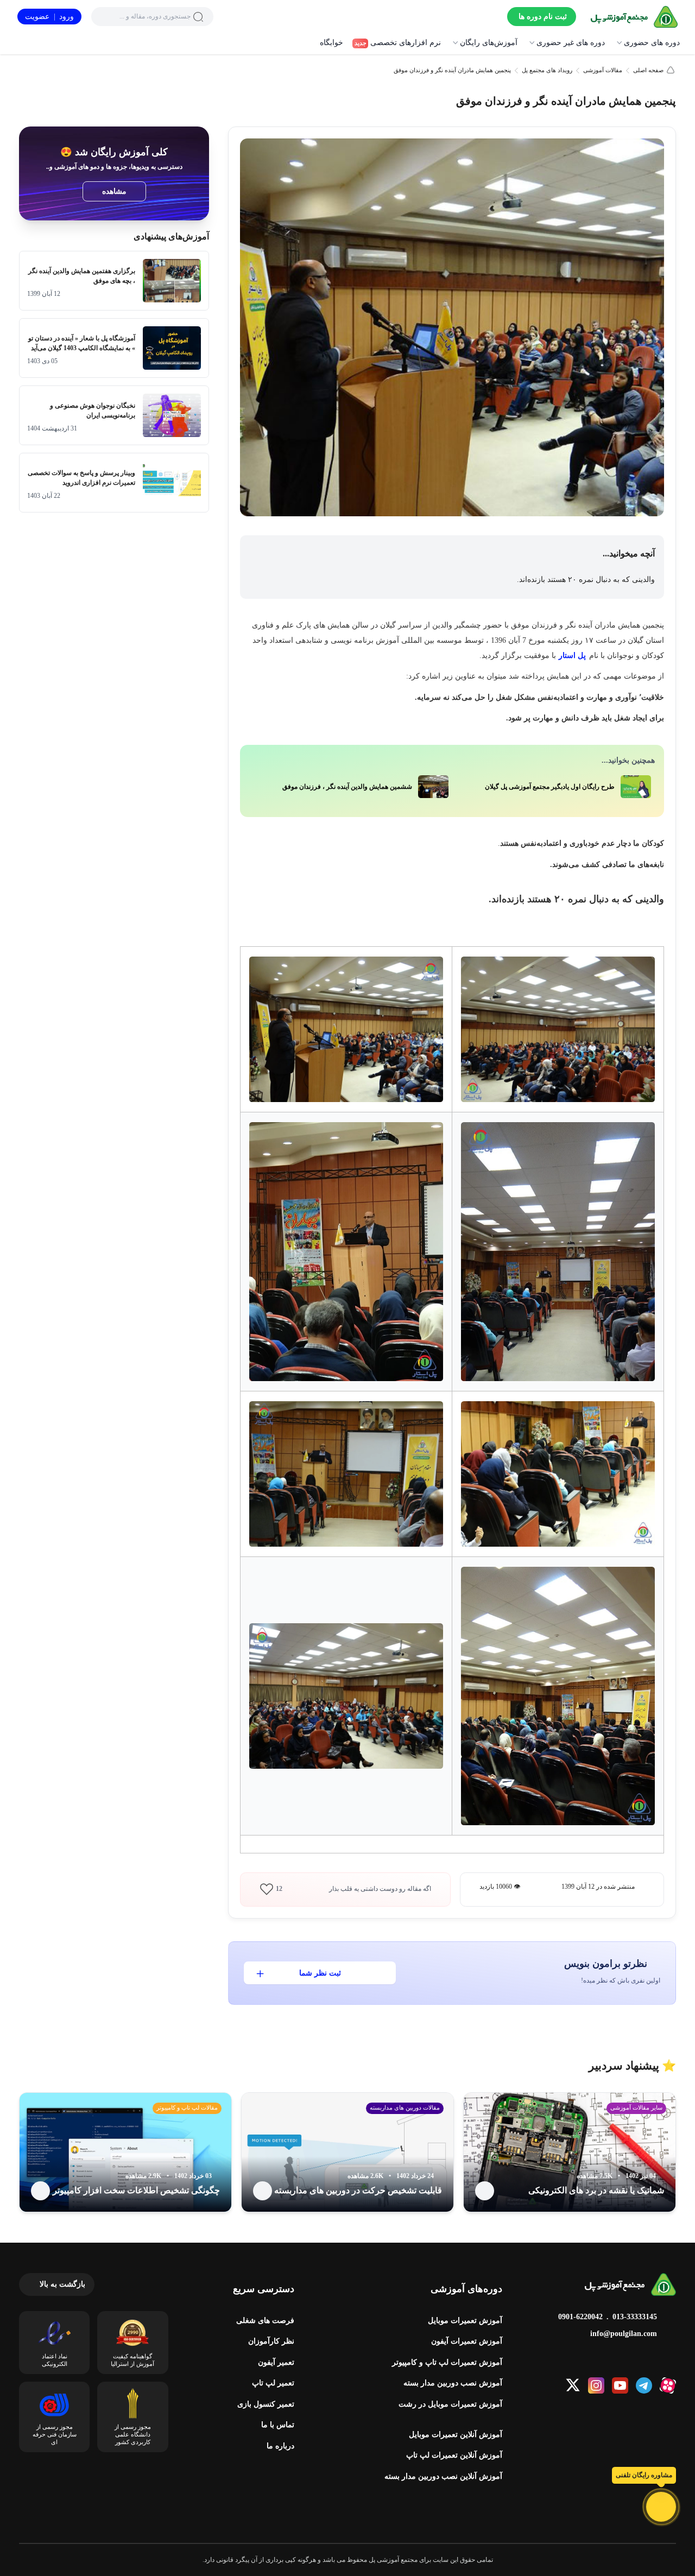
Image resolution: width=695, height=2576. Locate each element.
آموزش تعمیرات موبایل (465, 2321)
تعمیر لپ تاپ (273, 2383)
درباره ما (280, 2446)
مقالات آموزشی (603, 70)
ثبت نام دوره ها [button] (543, 17)
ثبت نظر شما (320, 1973)
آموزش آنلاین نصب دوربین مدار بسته (443, 2476)
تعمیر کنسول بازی (266, 2404)
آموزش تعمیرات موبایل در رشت (450, 2404)
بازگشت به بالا (62, 2284)
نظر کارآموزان (271, 2341)
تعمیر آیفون (276, 2362)
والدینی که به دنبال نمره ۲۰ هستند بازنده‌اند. (586, 580)
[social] (668, 2385)
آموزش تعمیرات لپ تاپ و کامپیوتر (447, 2362)
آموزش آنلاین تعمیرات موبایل (456, 2435)
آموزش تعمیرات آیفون (467, 2341)
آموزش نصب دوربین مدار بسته (453, 2383)
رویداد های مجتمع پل (547, 70)
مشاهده (114, 191)
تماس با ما (278, 2425)
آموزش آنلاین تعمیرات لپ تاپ (454, 2455)
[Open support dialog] (661, 2507)
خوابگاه (331, 43)
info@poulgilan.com (624, 2334)
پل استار (572, 656)
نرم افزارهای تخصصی (398, 43)
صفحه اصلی (648, 70)
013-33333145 (635, 2317)
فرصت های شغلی (265, 2321)
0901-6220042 (580, 2317)
